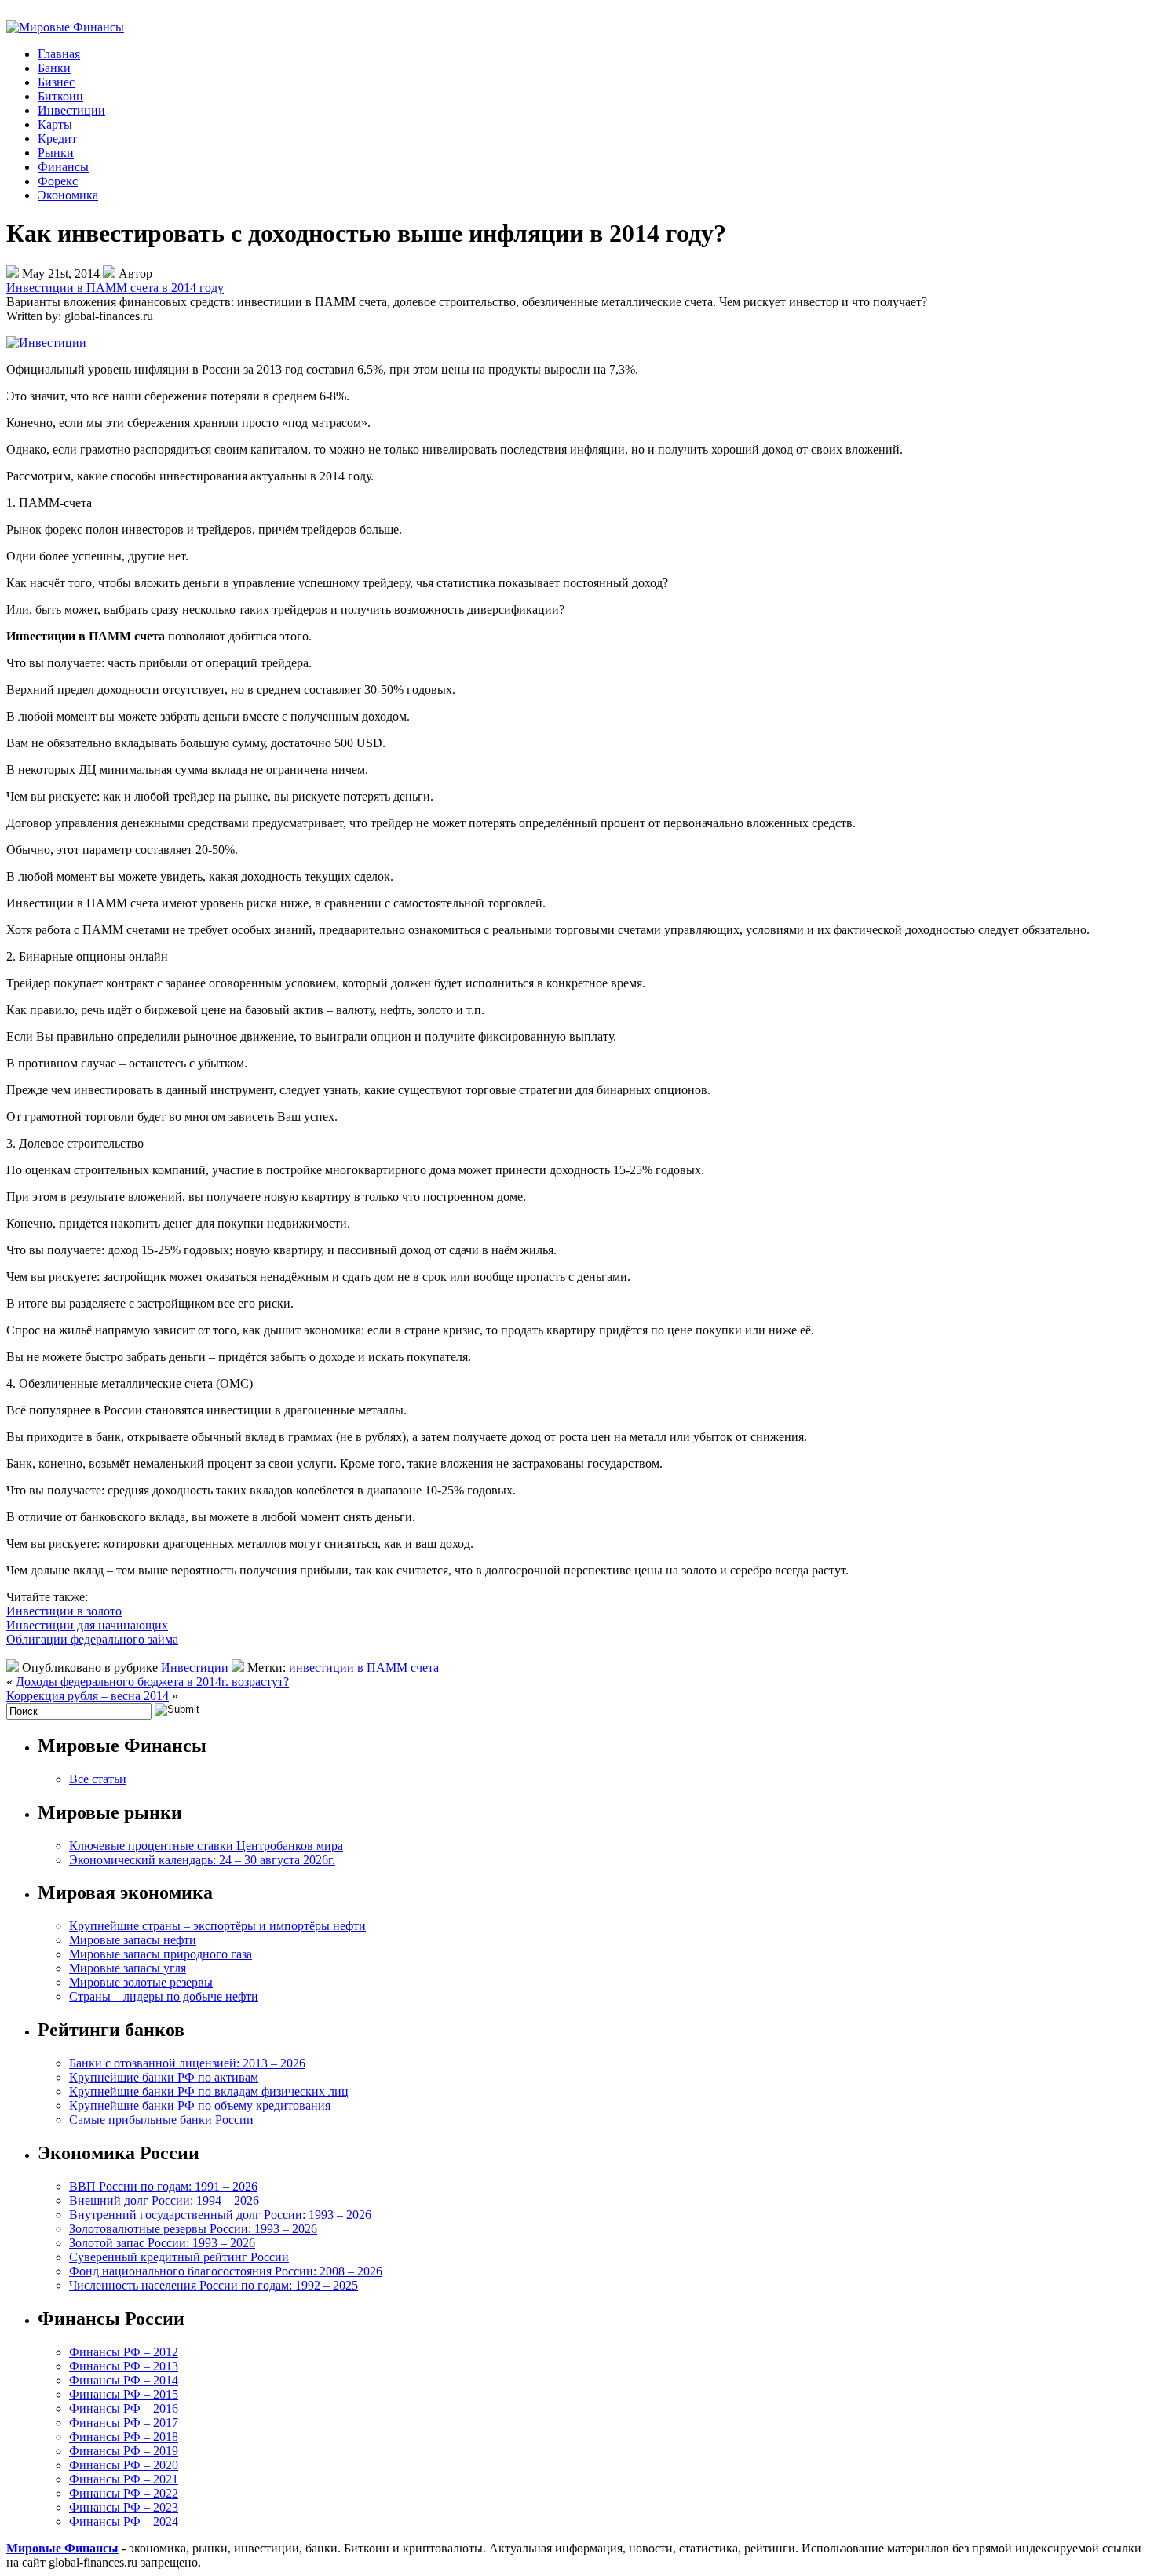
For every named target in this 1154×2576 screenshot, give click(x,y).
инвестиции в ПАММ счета (364, 1667)
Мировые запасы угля (128, 1968)
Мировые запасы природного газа (161, 1954)
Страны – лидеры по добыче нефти (164, 1996)
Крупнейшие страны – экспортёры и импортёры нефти (217, 1926)
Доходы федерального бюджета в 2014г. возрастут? (152, 1682)
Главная (59, 54)
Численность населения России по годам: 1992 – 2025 (214, 2285)
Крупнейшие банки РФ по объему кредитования (200, 2105)
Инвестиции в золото (64, 1611)
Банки (54, 68)
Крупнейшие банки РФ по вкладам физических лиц (209, 2091)
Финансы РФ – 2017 (124, 2423)
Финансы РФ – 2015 (124, 2394)
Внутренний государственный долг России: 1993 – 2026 (220, 2215)
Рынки (56, 153)
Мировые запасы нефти (133, 1940)
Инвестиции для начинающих (87, 1625)
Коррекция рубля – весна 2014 (88, 1696)
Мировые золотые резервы (141, 1982)
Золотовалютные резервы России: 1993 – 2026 (193, 2229)
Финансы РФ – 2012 (124, 2352)
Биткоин (60, 96)
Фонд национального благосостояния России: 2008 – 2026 (226, 2271)
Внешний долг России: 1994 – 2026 (164, 2200)
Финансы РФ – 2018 (124, 2437)
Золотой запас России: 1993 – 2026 (162, 2243)
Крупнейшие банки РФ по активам (164, 2077)
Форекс (58, 181)
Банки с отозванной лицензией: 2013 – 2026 (187, 2063)
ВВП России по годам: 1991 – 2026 (163, 2186)
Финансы (63, 167)
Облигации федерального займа (92, 1639)
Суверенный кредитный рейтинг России (179, 2257)
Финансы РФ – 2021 (124, 2479)
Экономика (68, 195)
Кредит (57, 139)
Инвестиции (71, 110)
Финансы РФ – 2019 (124, 2451)
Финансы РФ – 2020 (124, 2465)
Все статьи (98, 1779)
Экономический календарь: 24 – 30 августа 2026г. (202, 1860)
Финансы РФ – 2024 (124, 2521)
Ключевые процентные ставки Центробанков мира (206, 1846)
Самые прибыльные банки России (161, 2120)
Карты (55, 124)
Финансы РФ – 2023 (124, 2507)
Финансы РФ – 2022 (124, 2493)
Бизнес (56, 82)
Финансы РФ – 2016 (124, 2408)
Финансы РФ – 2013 (124, 2366)
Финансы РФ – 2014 (124, 2380)
